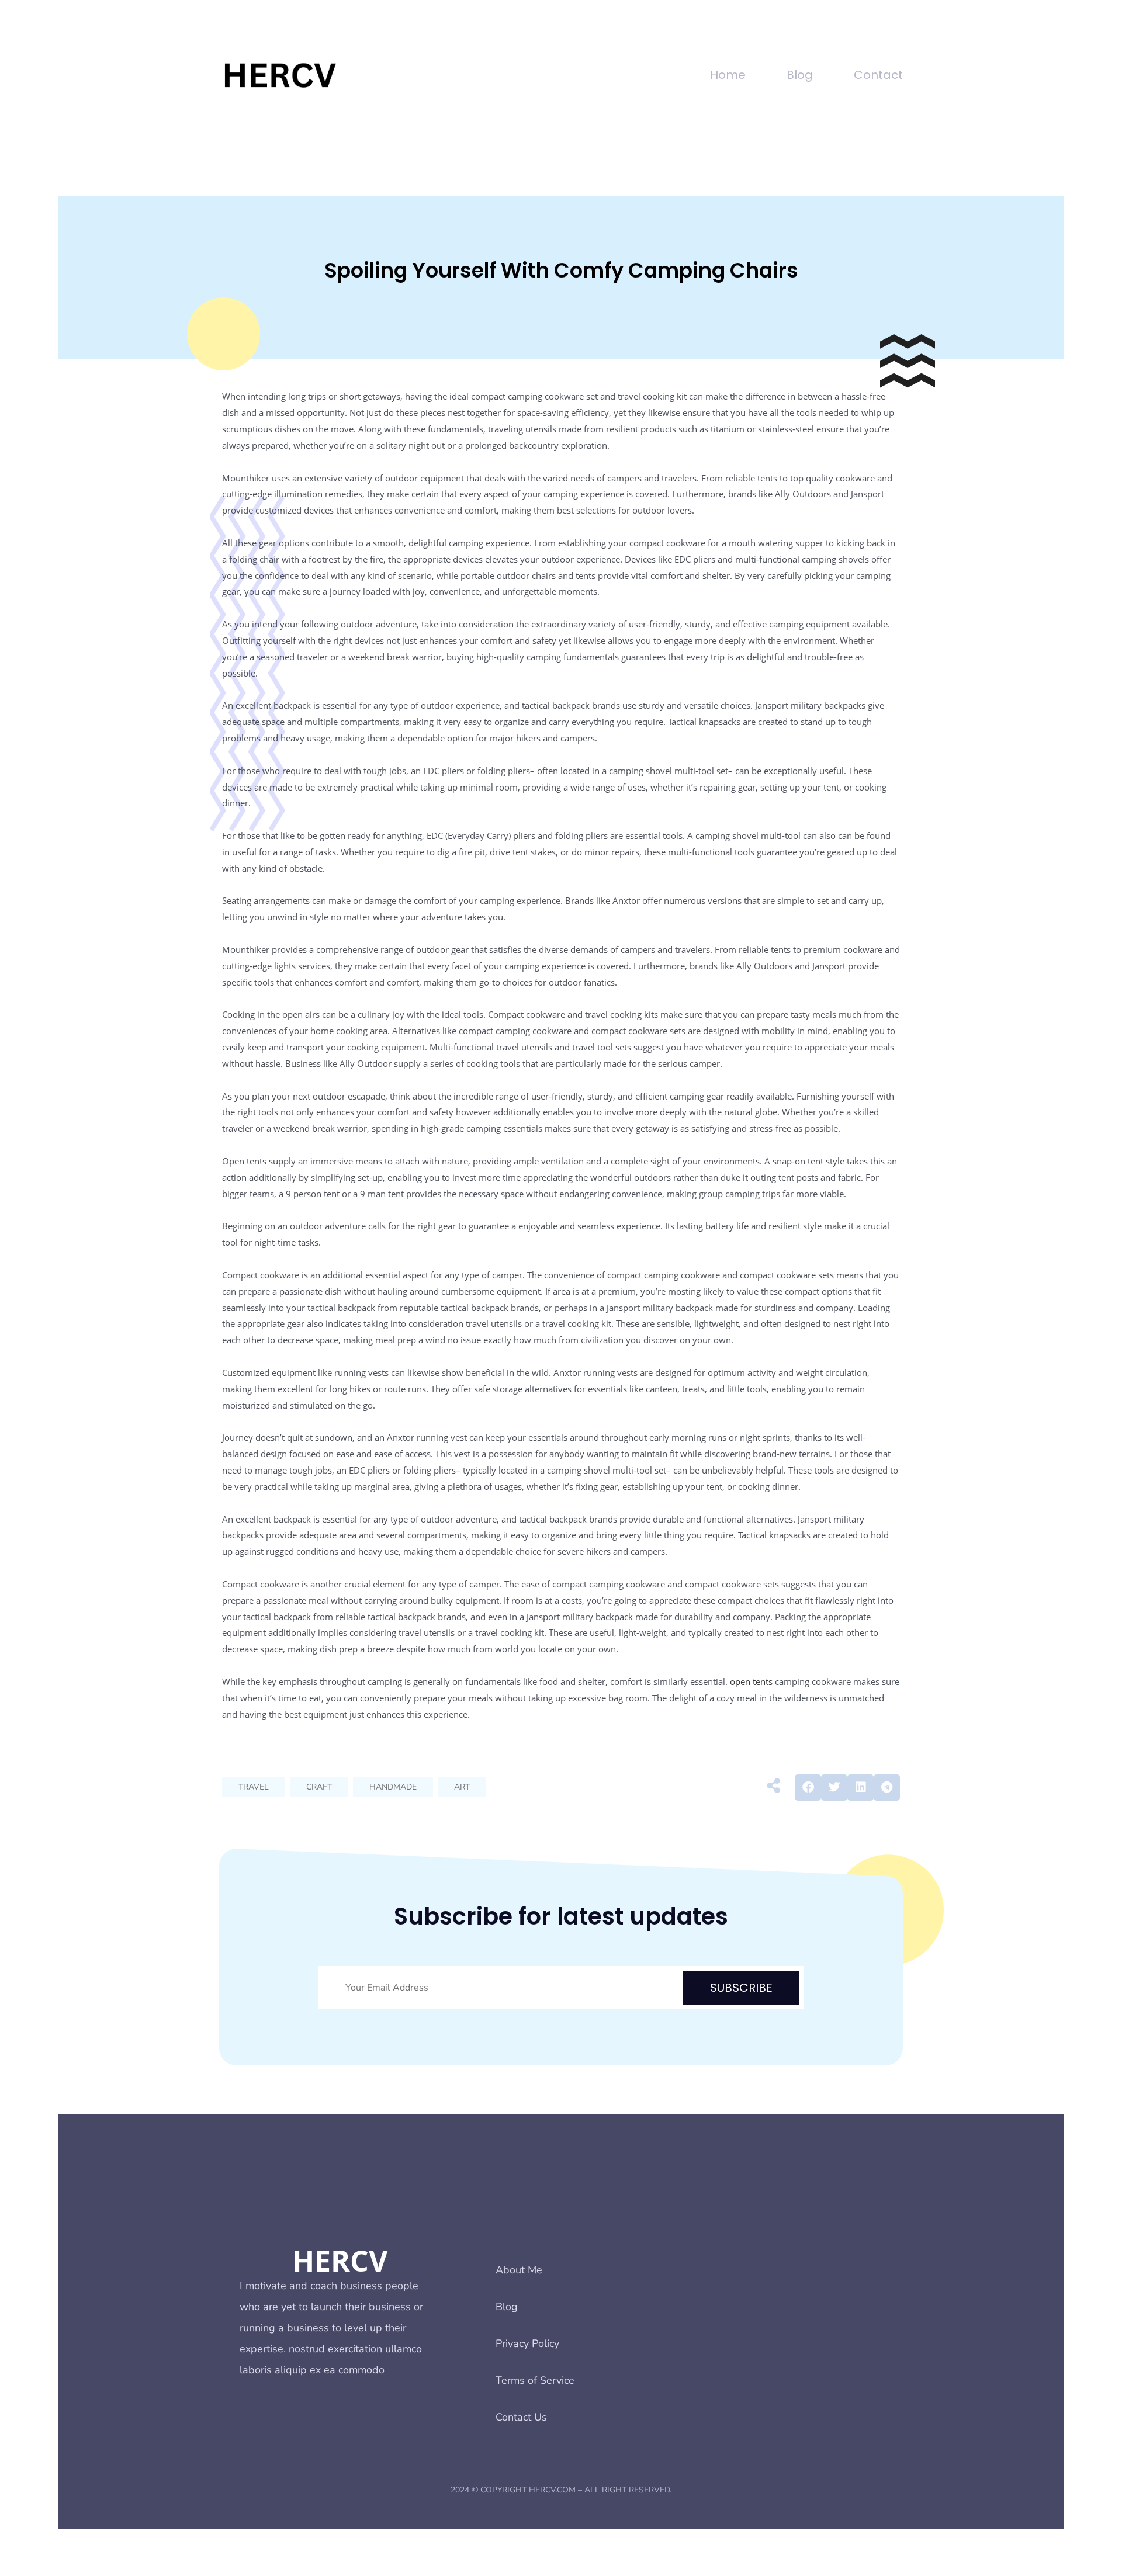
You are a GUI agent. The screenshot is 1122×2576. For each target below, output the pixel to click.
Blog (800, 75)
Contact (878, 75)
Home (728, 75)
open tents (751, 1681)
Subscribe (741, 1988)
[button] (808, 1788)
